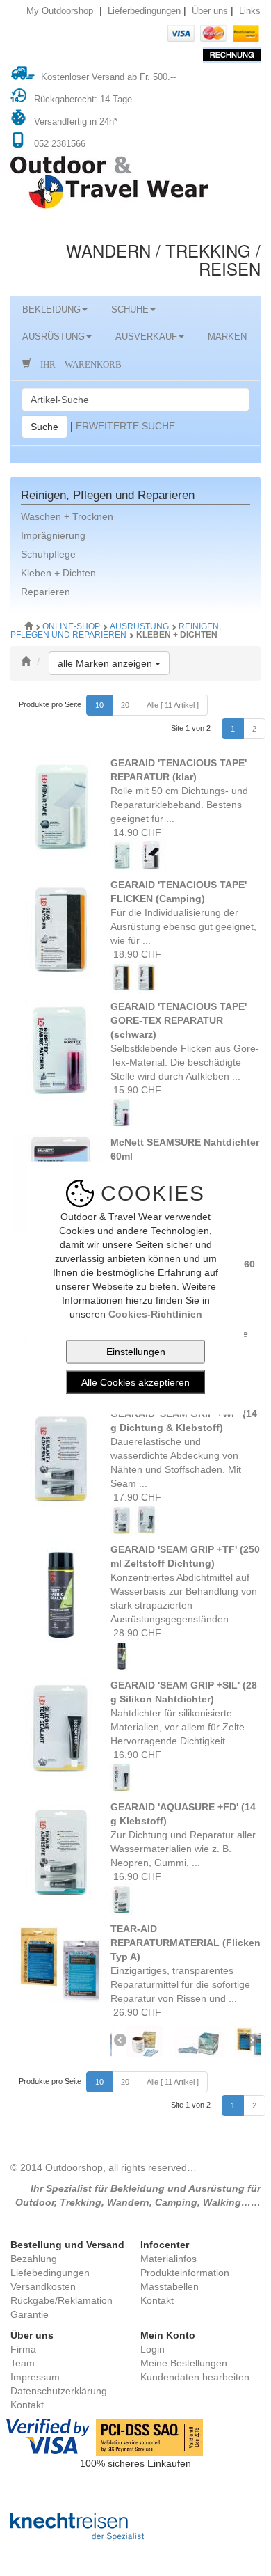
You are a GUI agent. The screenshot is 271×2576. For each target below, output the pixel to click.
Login (153, 2349)
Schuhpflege (48, 554)
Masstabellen (170, 2286)
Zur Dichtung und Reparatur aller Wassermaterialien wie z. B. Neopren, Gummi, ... (183, 1835)
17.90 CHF (136, 1497)
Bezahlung (34, 2259)
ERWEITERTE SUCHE (125, 425)
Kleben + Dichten (58, 573)
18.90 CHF (136, 954)
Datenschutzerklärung (59, 2391)
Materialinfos (169, 2259)
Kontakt (157, 2300)
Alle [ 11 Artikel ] (173, 705)
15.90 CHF (136, 1090)
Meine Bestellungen (184, 2363)
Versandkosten (43, 2286)
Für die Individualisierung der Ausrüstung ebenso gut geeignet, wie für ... (183, 912)
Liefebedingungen (50, 2273)
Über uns (210, 11)
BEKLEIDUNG (51, 310)
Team (23, 2363)
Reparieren (46, 592)
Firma (23, 2349)
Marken (227, 337)
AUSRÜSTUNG (54, 337)
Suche (44, 427)
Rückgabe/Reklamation (61, 2300)
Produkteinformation (185, 2273)
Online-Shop (72, 626)
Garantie (30, 2314)
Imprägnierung (53, 535)
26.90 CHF (136, 2012)
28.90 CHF (136, 1633)
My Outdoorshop (60, 11)
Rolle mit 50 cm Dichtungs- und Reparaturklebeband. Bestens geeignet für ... (179, 791)
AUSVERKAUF (146, 337)
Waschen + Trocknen (67, 516)
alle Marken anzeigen (114, 663)
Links (250, 11)
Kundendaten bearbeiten (195, 2377)
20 (125, 705)
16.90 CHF (136, 1755)
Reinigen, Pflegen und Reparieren (116, 631)
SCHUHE (130, 310)
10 (99, 705)
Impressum (35, 2377)
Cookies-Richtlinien (155, 1314)
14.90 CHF (136, 832)
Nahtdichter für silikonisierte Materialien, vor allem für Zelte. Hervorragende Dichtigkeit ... (184, 1713)
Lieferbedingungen (144, 11)
